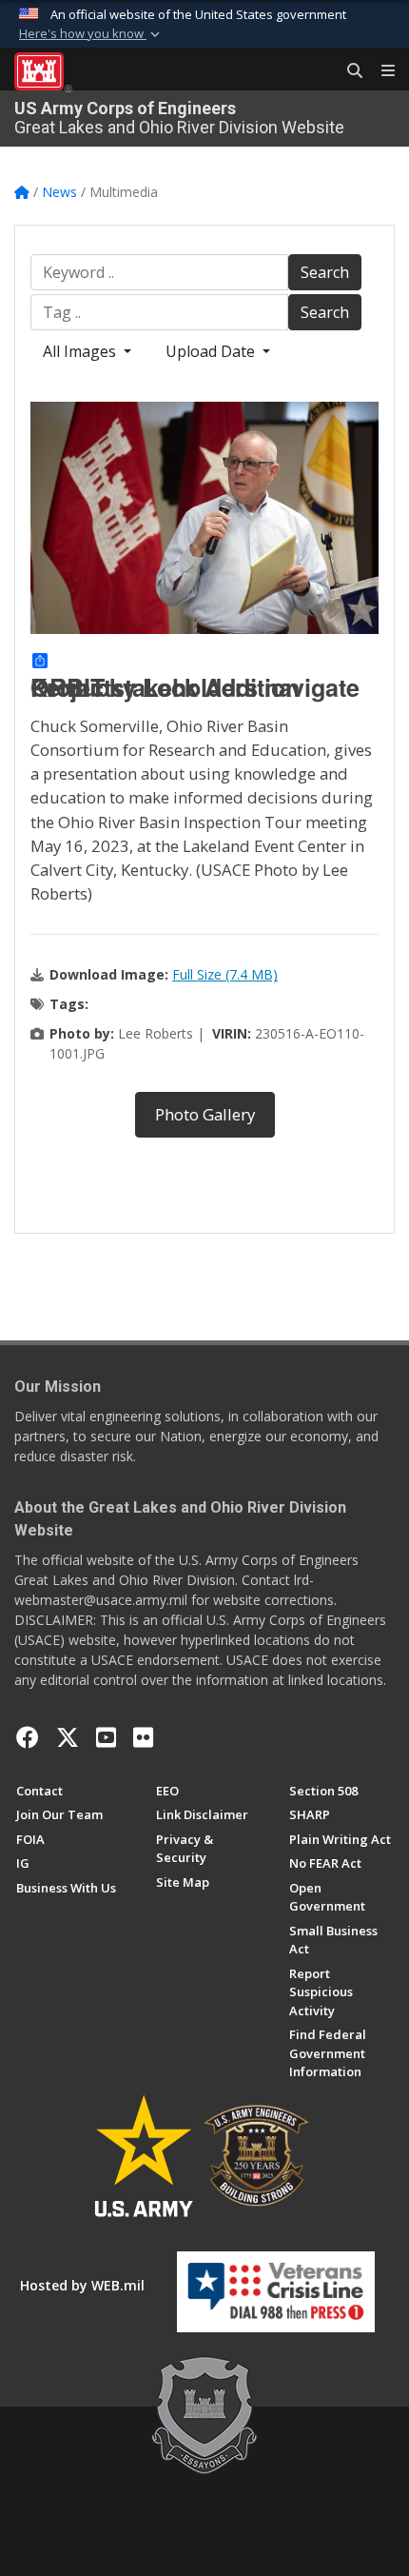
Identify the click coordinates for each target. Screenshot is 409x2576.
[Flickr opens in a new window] (143, 1737)
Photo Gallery (205, 1114)
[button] (91, 34)
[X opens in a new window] (68, 1737)
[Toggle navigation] (380, 71)
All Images (81, 351)
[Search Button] (348, 71)
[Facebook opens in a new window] (28, 1737)
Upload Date (212, 351)
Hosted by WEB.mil (82, 2285)
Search (325, 272)
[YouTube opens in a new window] (106, 1737)
